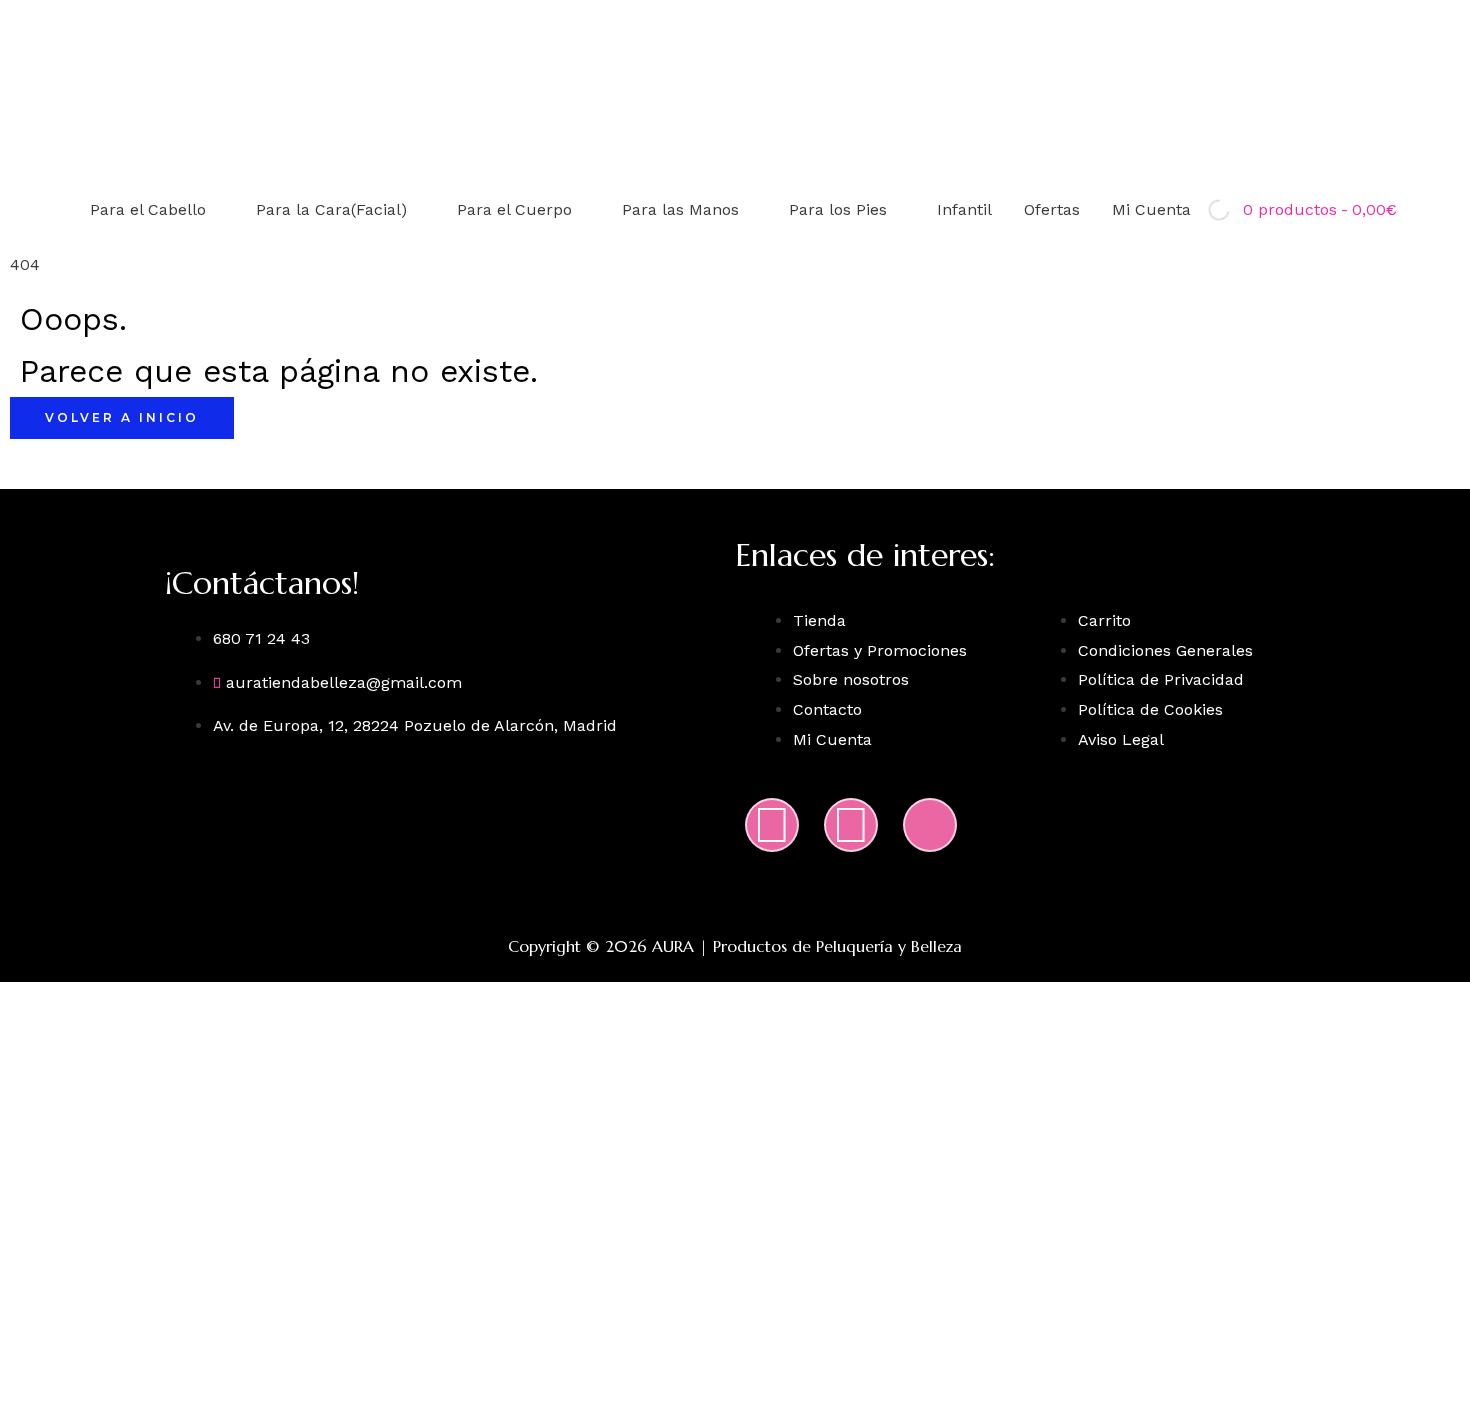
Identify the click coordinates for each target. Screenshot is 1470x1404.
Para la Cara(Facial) (331, 209)
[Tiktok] (930, 825)
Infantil (964, 209)
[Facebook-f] (851, 825)
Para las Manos (680, 209)
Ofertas (1052, 209)
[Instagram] (772, 825)
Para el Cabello (148, 209)
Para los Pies (838, 209)
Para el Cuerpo (514, 209)
